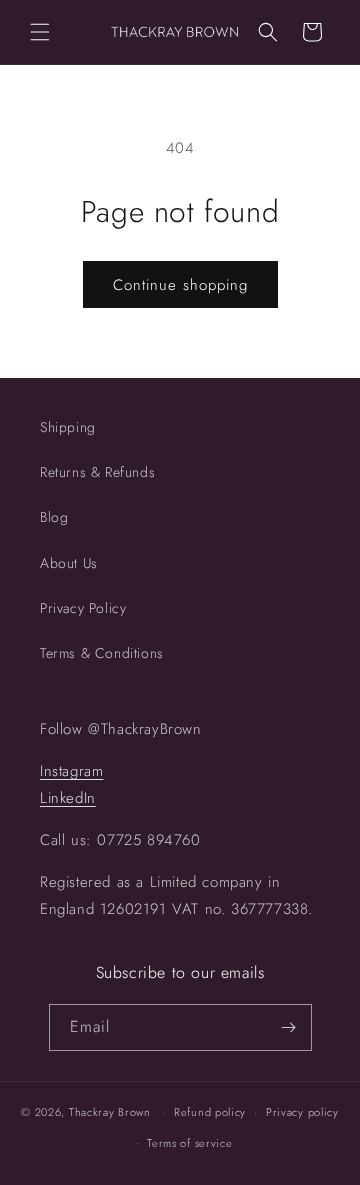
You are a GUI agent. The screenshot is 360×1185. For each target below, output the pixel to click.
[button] (40, 32)
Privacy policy (302, 1112)
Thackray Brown (110, 1112)
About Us (69, 563)
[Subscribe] (289, 1027)
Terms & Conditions (102, 653)
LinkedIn (68, 798)
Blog (54, 517)
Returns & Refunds (97, 472)
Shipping (68, 427)
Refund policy (210, 1112)
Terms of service (189, 1143)
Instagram (71, 771)
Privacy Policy (83, 608)
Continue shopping (180, 285)
